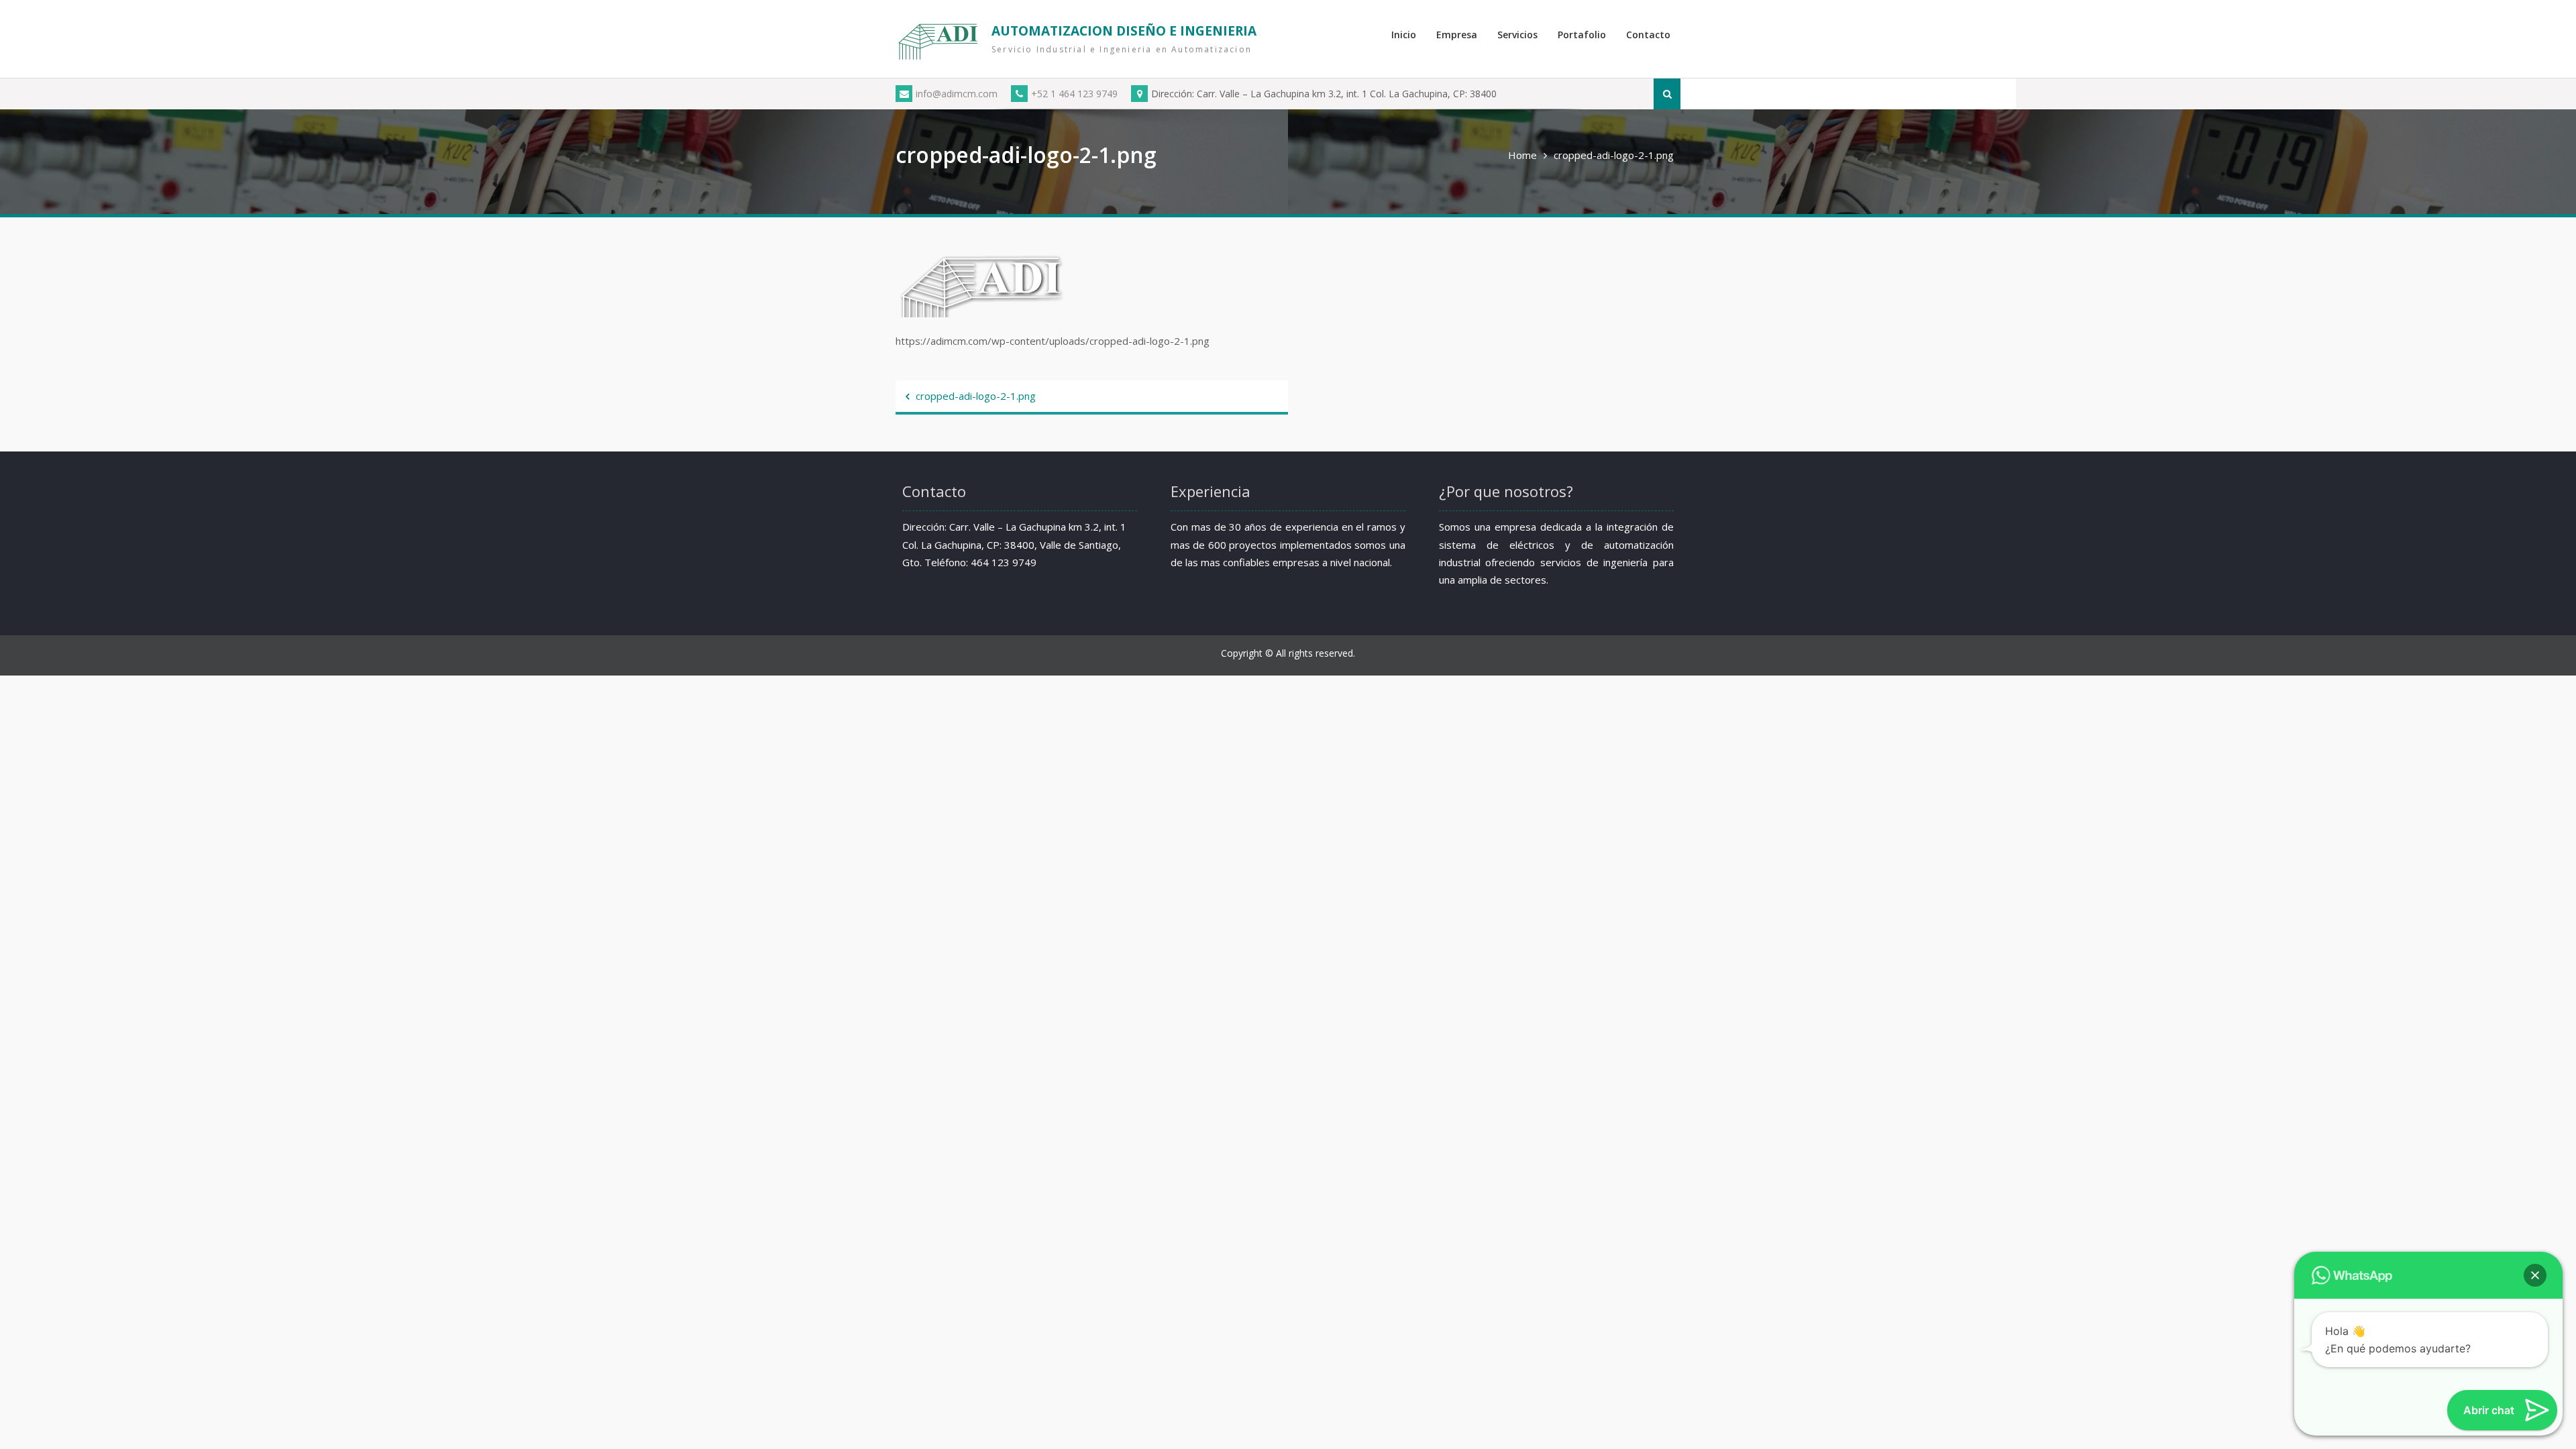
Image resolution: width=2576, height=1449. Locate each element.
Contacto (1648, 35)
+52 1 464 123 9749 (1074, 94)
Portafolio (1582, 35)
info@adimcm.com (957, 94)
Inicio (1404, 35)
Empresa (1457, 35)
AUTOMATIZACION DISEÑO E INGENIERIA (1124, 31)
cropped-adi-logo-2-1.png (976, 396)
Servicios (1517, 35)
